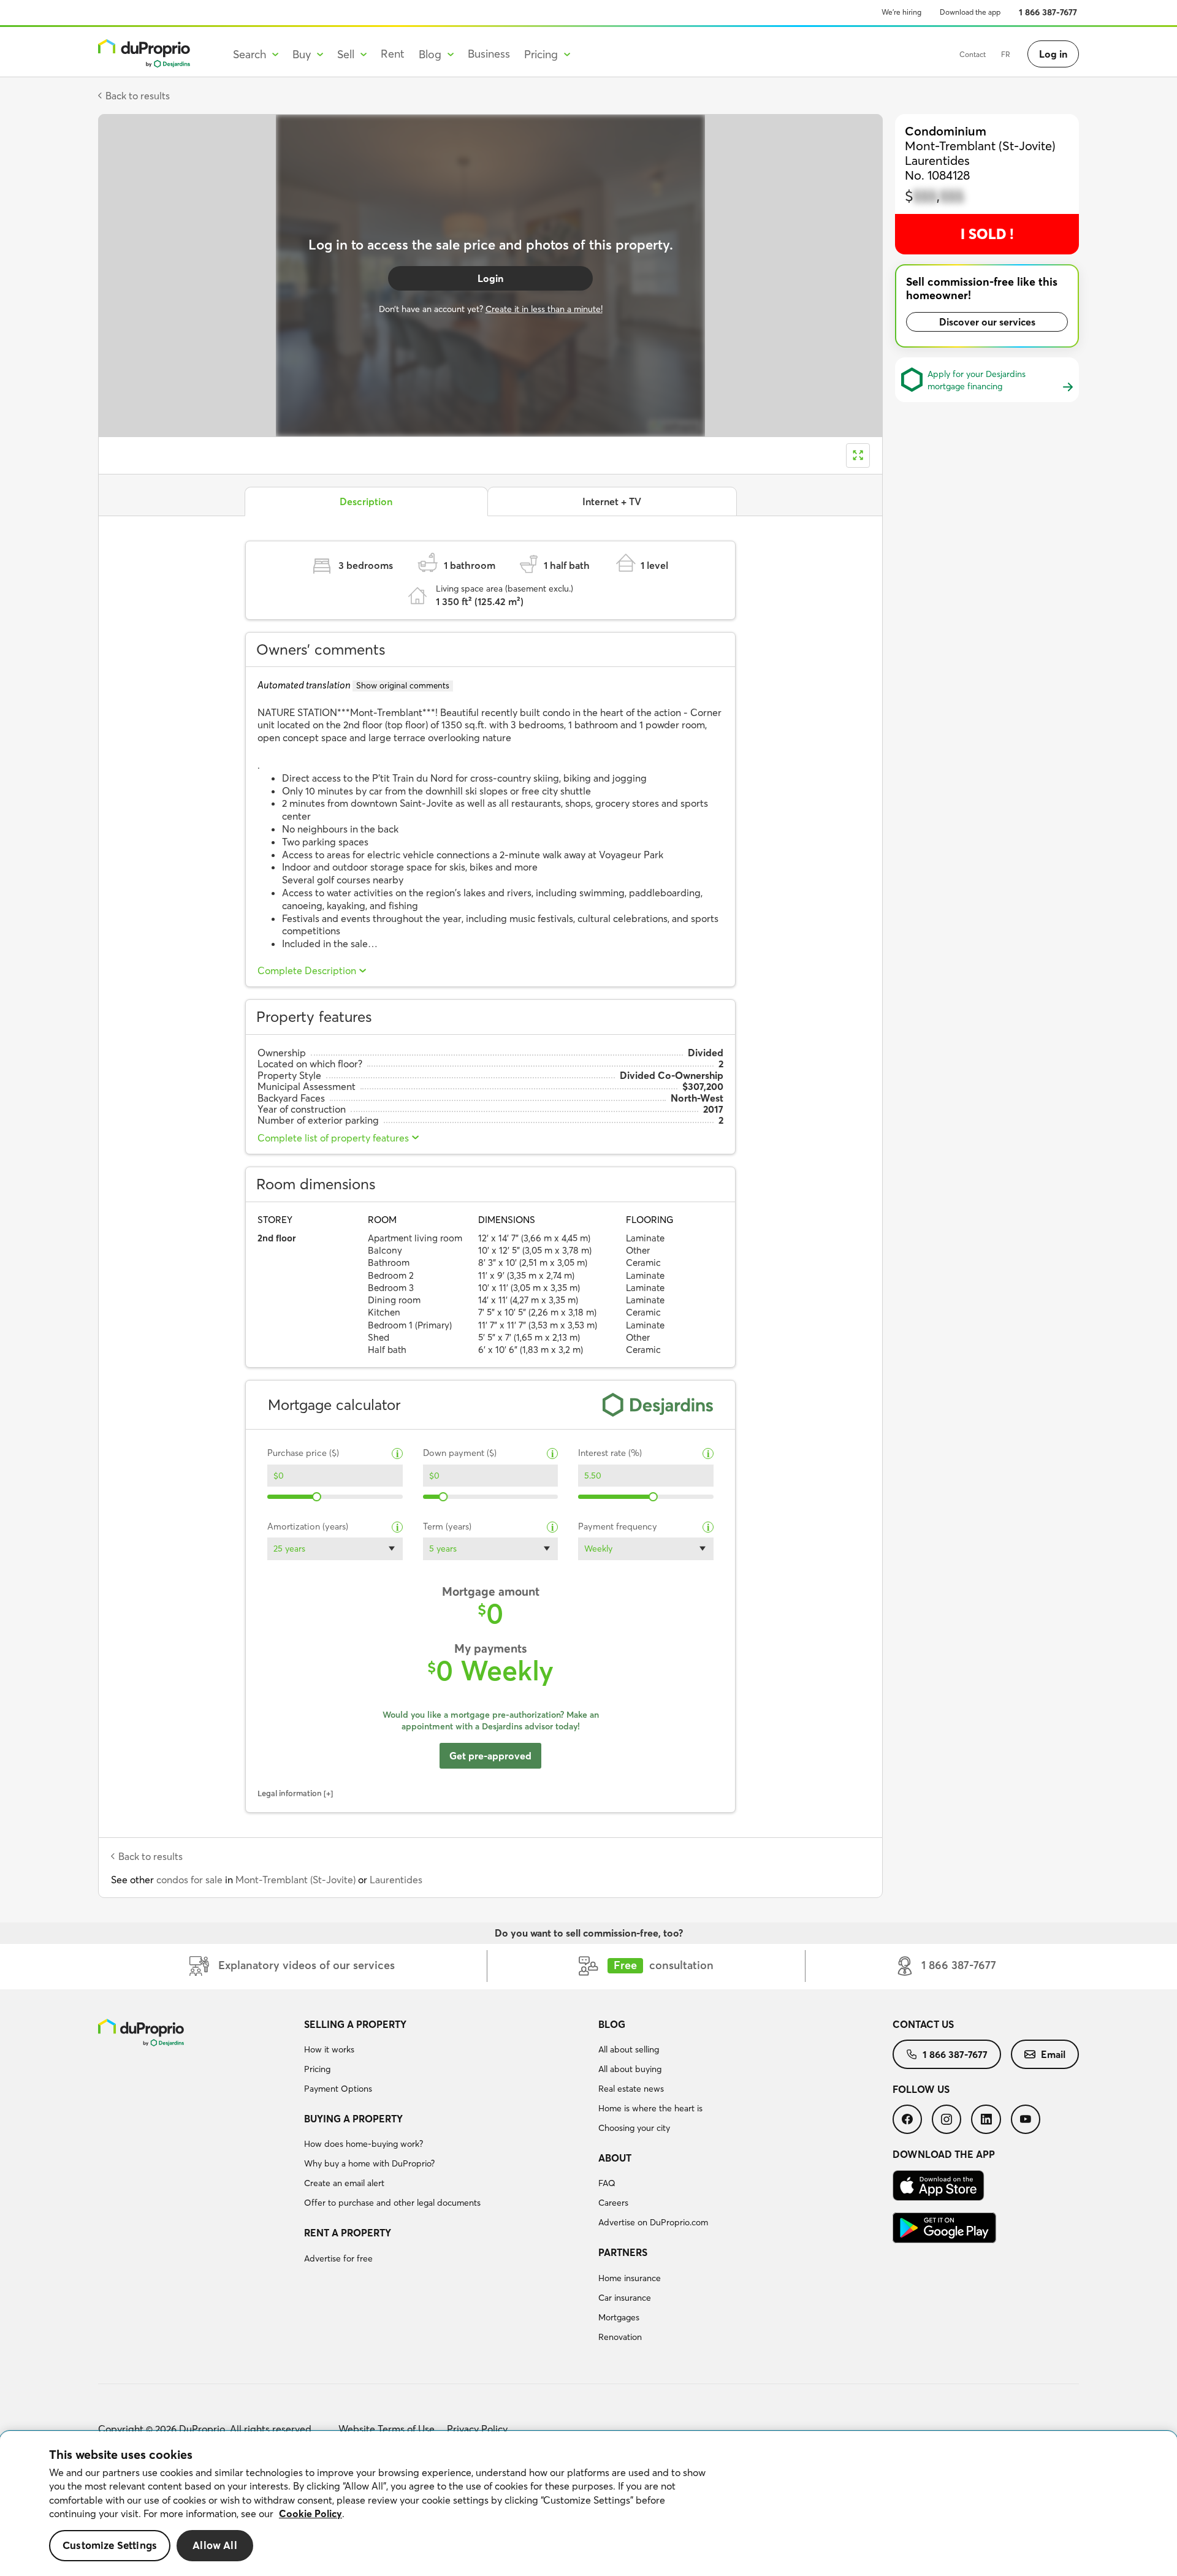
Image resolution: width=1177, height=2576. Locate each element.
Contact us (923, 2024)
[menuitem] (446, 2059)
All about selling (629, 2049)
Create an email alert (344, 2183)
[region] (588, 2504)
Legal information (290, 1793)
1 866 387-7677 (1048, 12)
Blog (612, 2024)
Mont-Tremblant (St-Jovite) (295, 1880)
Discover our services (987, 322)
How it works (329, 2049)
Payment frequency (618, 1527)
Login (490, 278)
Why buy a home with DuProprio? (369, 2163)
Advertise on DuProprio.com (653, 2222)
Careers (613, 2203)
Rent (393, 54)
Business (489, 54)
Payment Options (338, 2089)
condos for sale (189, 1880)
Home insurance (630, 2278)
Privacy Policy (477, 2429)
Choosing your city (634, 2128)
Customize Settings (110, 2546)
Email (1053, 2054)
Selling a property (355, 2024)
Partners (623, 2252)
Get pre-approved (490, 1756)
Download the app (970, 12)
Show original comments (403, 685)
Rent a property (348, 2233)
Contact (973, 54)
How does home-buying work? (364, 2144)
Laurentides (396, 1880)
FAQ (607, 2183)
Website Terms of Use (387, 2429)
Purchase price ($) (303, 1453)
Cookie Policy (310, 2513)
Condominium (946, 131)
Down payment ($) (460, 1453)
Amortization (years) (308, 1527)
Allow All (215, 2546)
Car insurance (625, 2298)
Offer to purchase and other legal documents (392, 2203)
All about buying (630, 2069)
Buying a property (353, 2119)
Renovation (620, 2337)
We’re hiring (901, 12)
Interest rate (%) (610, 1453)
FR (1006, 54)
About (615, 2158)
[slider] (317, 1497)
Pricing (317, 2069)
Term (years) (447, 1527)
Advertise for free (338, 2258)
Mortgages (619, 2317)
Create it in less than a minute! (544, 309)
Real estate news (631, 2089)
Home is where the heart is (650, 2108)
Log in (1053, 54)
